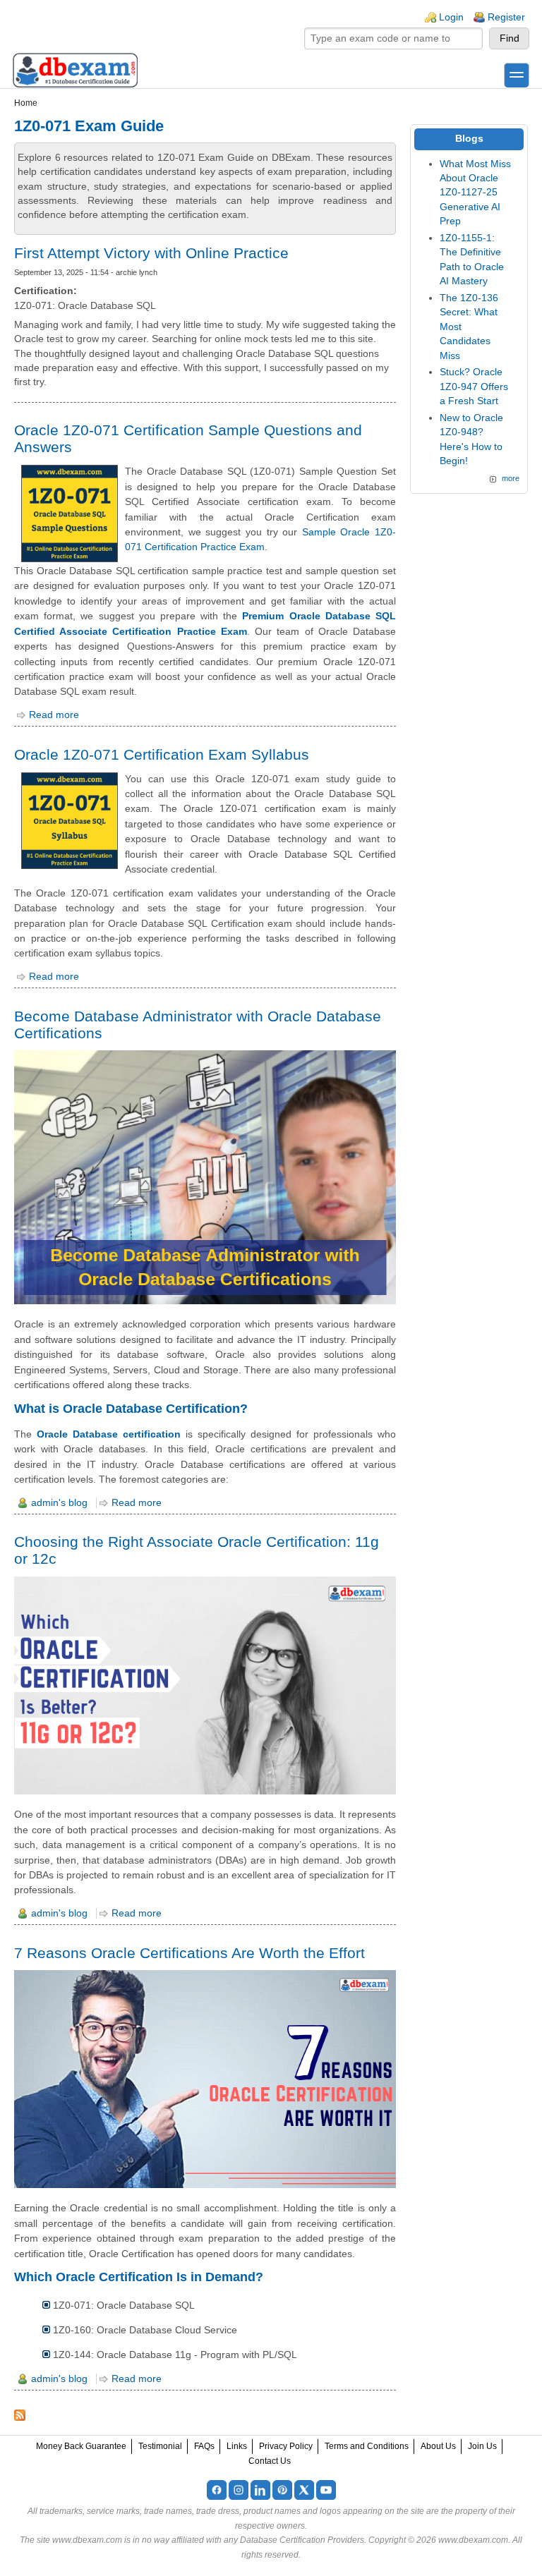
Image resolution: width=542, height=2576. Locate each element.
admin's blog (59, 1503)
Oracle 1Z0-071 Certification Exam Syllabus (162, 754)
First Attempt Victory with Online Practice (151, 253)
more (511, 478)
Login (451, 17)
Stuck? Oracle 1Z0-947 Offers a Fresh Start (474, 387)
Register (506, 17)
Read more (54, 715)
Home (26, 103)
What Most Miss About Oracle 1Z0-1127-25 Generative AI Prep (475, 193)
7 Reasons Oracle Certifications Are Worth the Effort (189, 1953)
